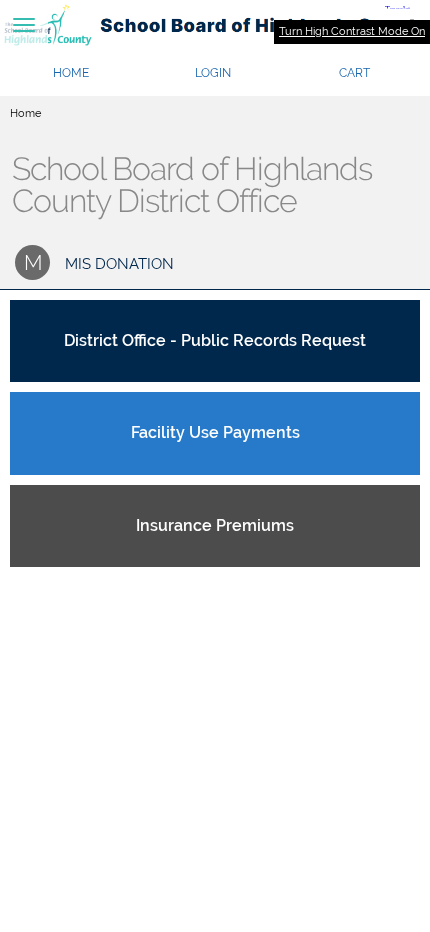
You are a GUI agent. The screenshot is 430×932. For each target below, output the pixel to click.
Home (25, 113)
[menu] (24, 25)
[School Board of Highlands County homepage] (215, 25)
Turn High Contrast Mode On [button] (352, 31)
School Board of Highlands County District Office (192, 185)
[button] (213, 73)
